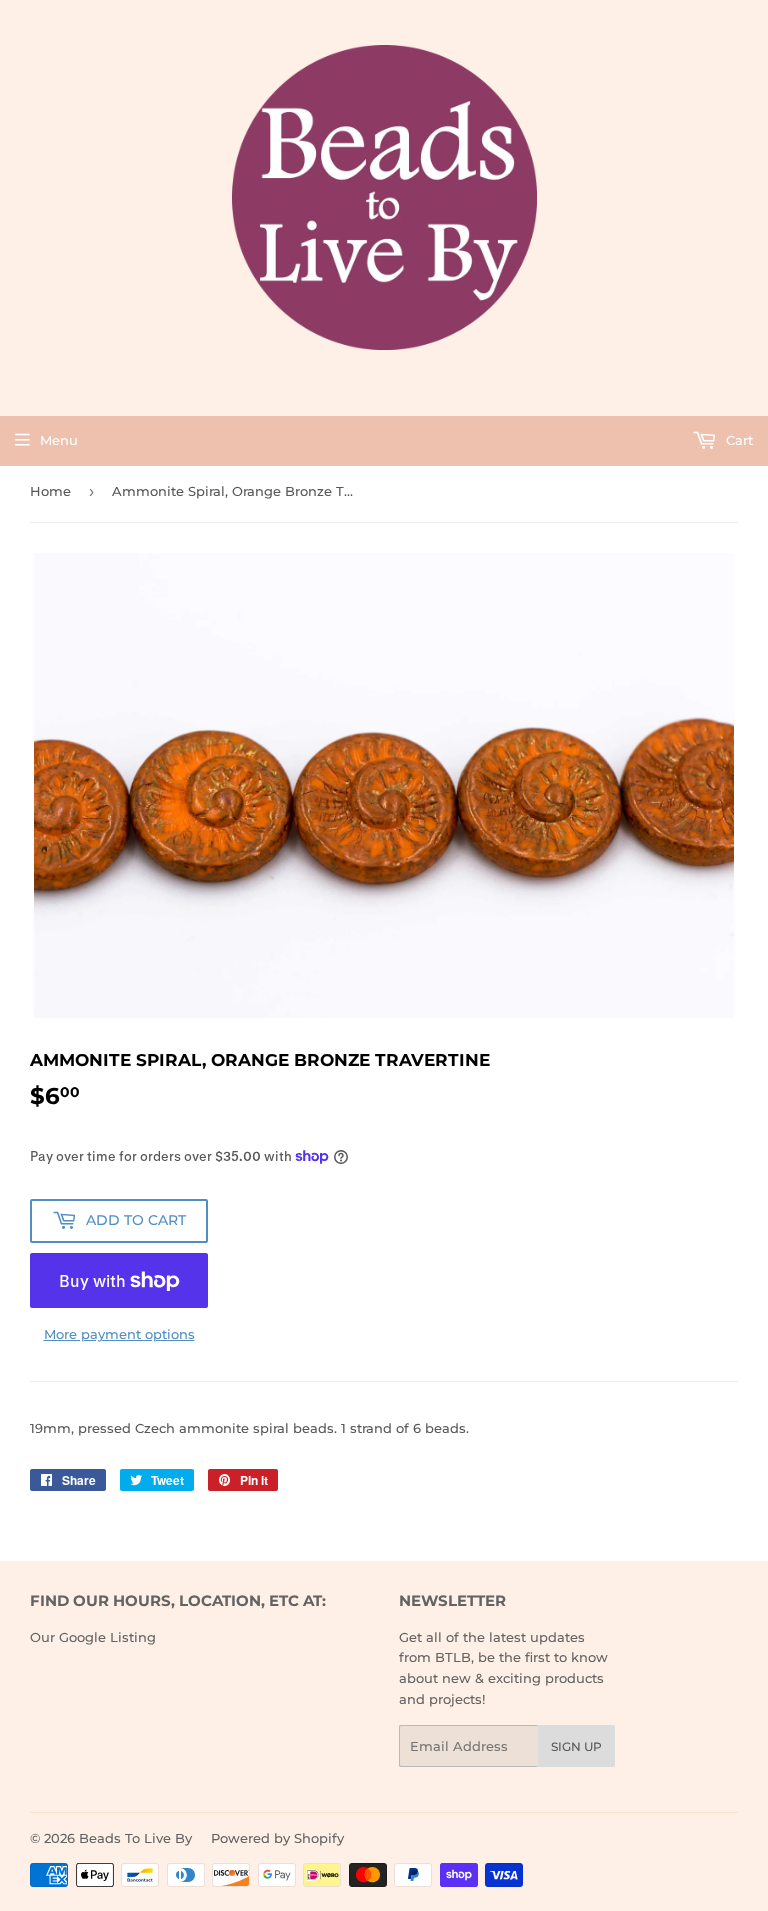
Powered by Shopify (277, 1838)
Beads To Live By (135, 1838)
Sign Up (576, 1746)
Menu (59, 440)
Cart (737, 440)
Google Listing (107, 1637)
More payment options (119, 1334)
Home (50, 491)
